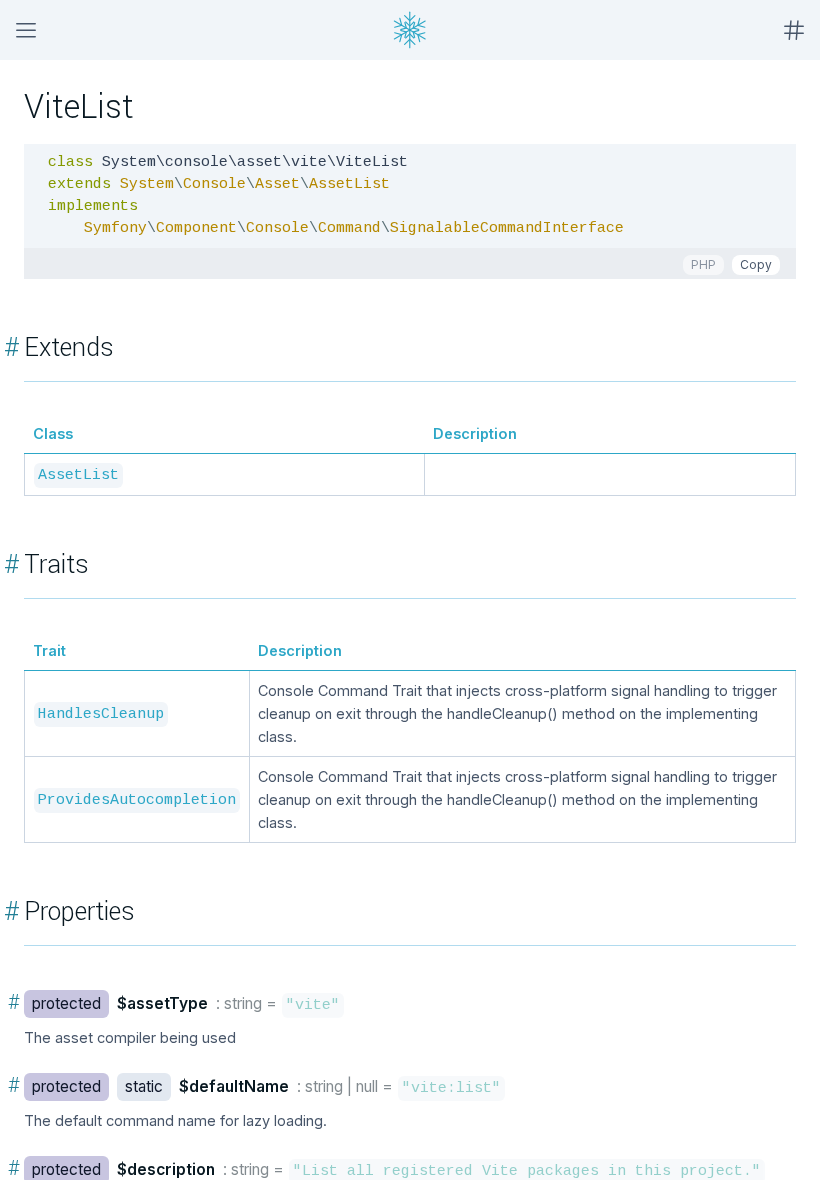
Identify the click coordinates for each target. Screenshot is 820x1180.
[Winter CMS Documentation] (410, 30)
